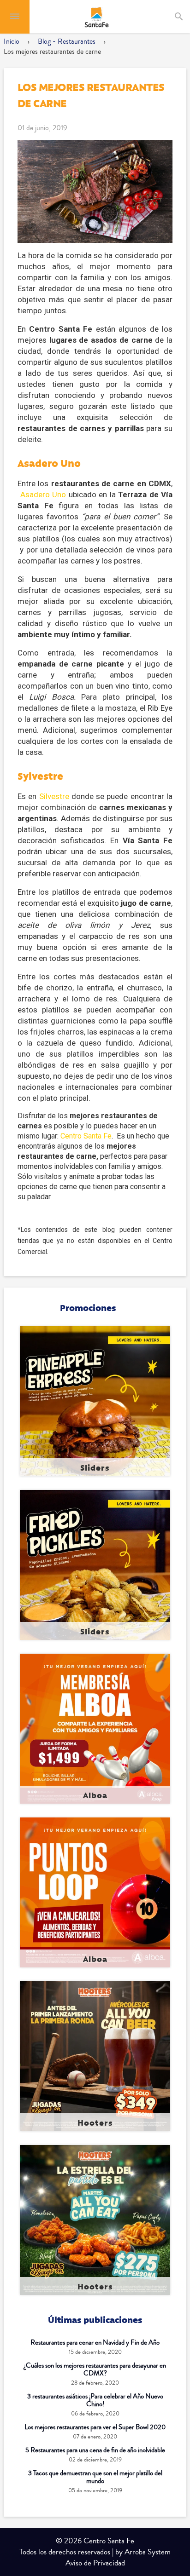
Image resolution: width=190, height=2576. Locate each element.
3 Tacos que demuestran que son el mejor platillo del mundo (95, 2477)
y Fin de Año (95, 2343)
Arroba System (148, 2552)
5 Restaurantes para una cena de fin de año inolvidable (95, 2450)
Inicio (12, 41)
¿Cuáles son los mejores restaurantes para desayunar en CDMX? (95, 2369)
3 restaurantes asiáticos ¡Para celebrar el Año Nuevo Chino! (95, 2400)
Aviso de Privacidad (95, 2563)
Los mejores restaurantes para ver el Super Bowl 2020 (95, 2427)
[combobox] (187, 17)
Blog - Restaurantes (67, 41)
